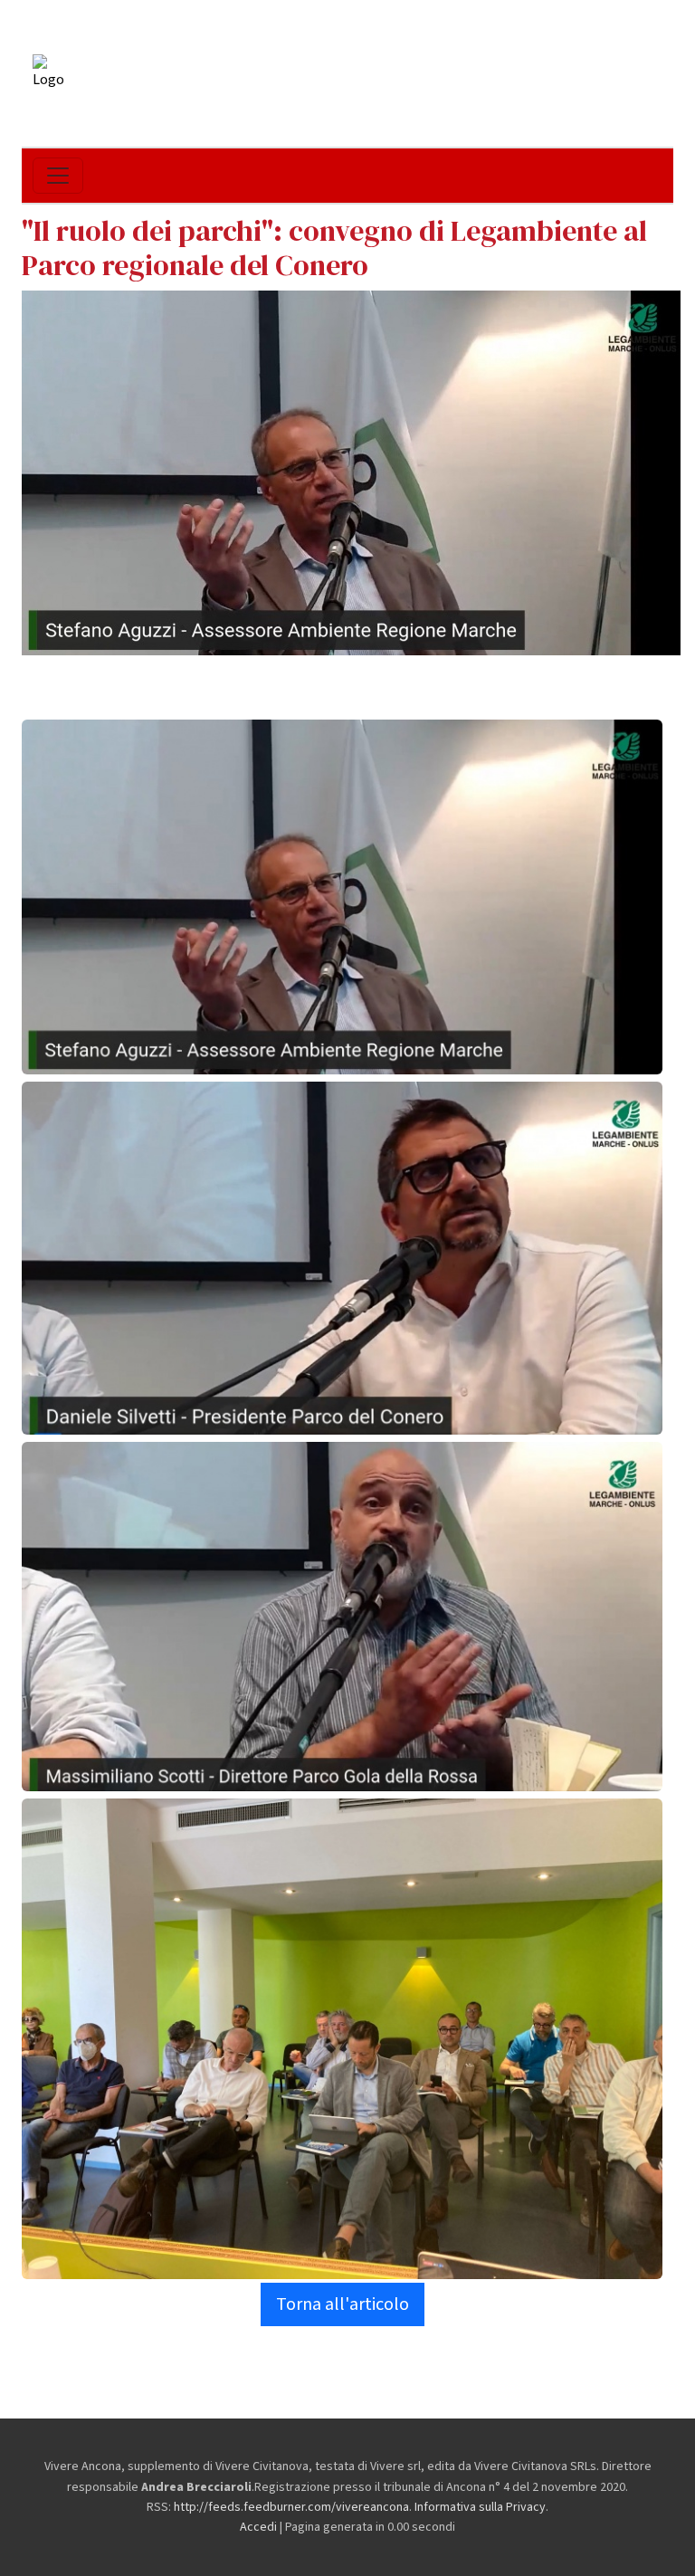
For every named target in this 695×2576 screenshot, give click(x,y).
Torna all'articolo (343, 2304)
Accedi (258, 2527)
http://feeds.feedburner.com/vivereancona (291, 2507)
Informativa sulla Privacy (480, 2507)
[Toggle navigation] (58, 176)
